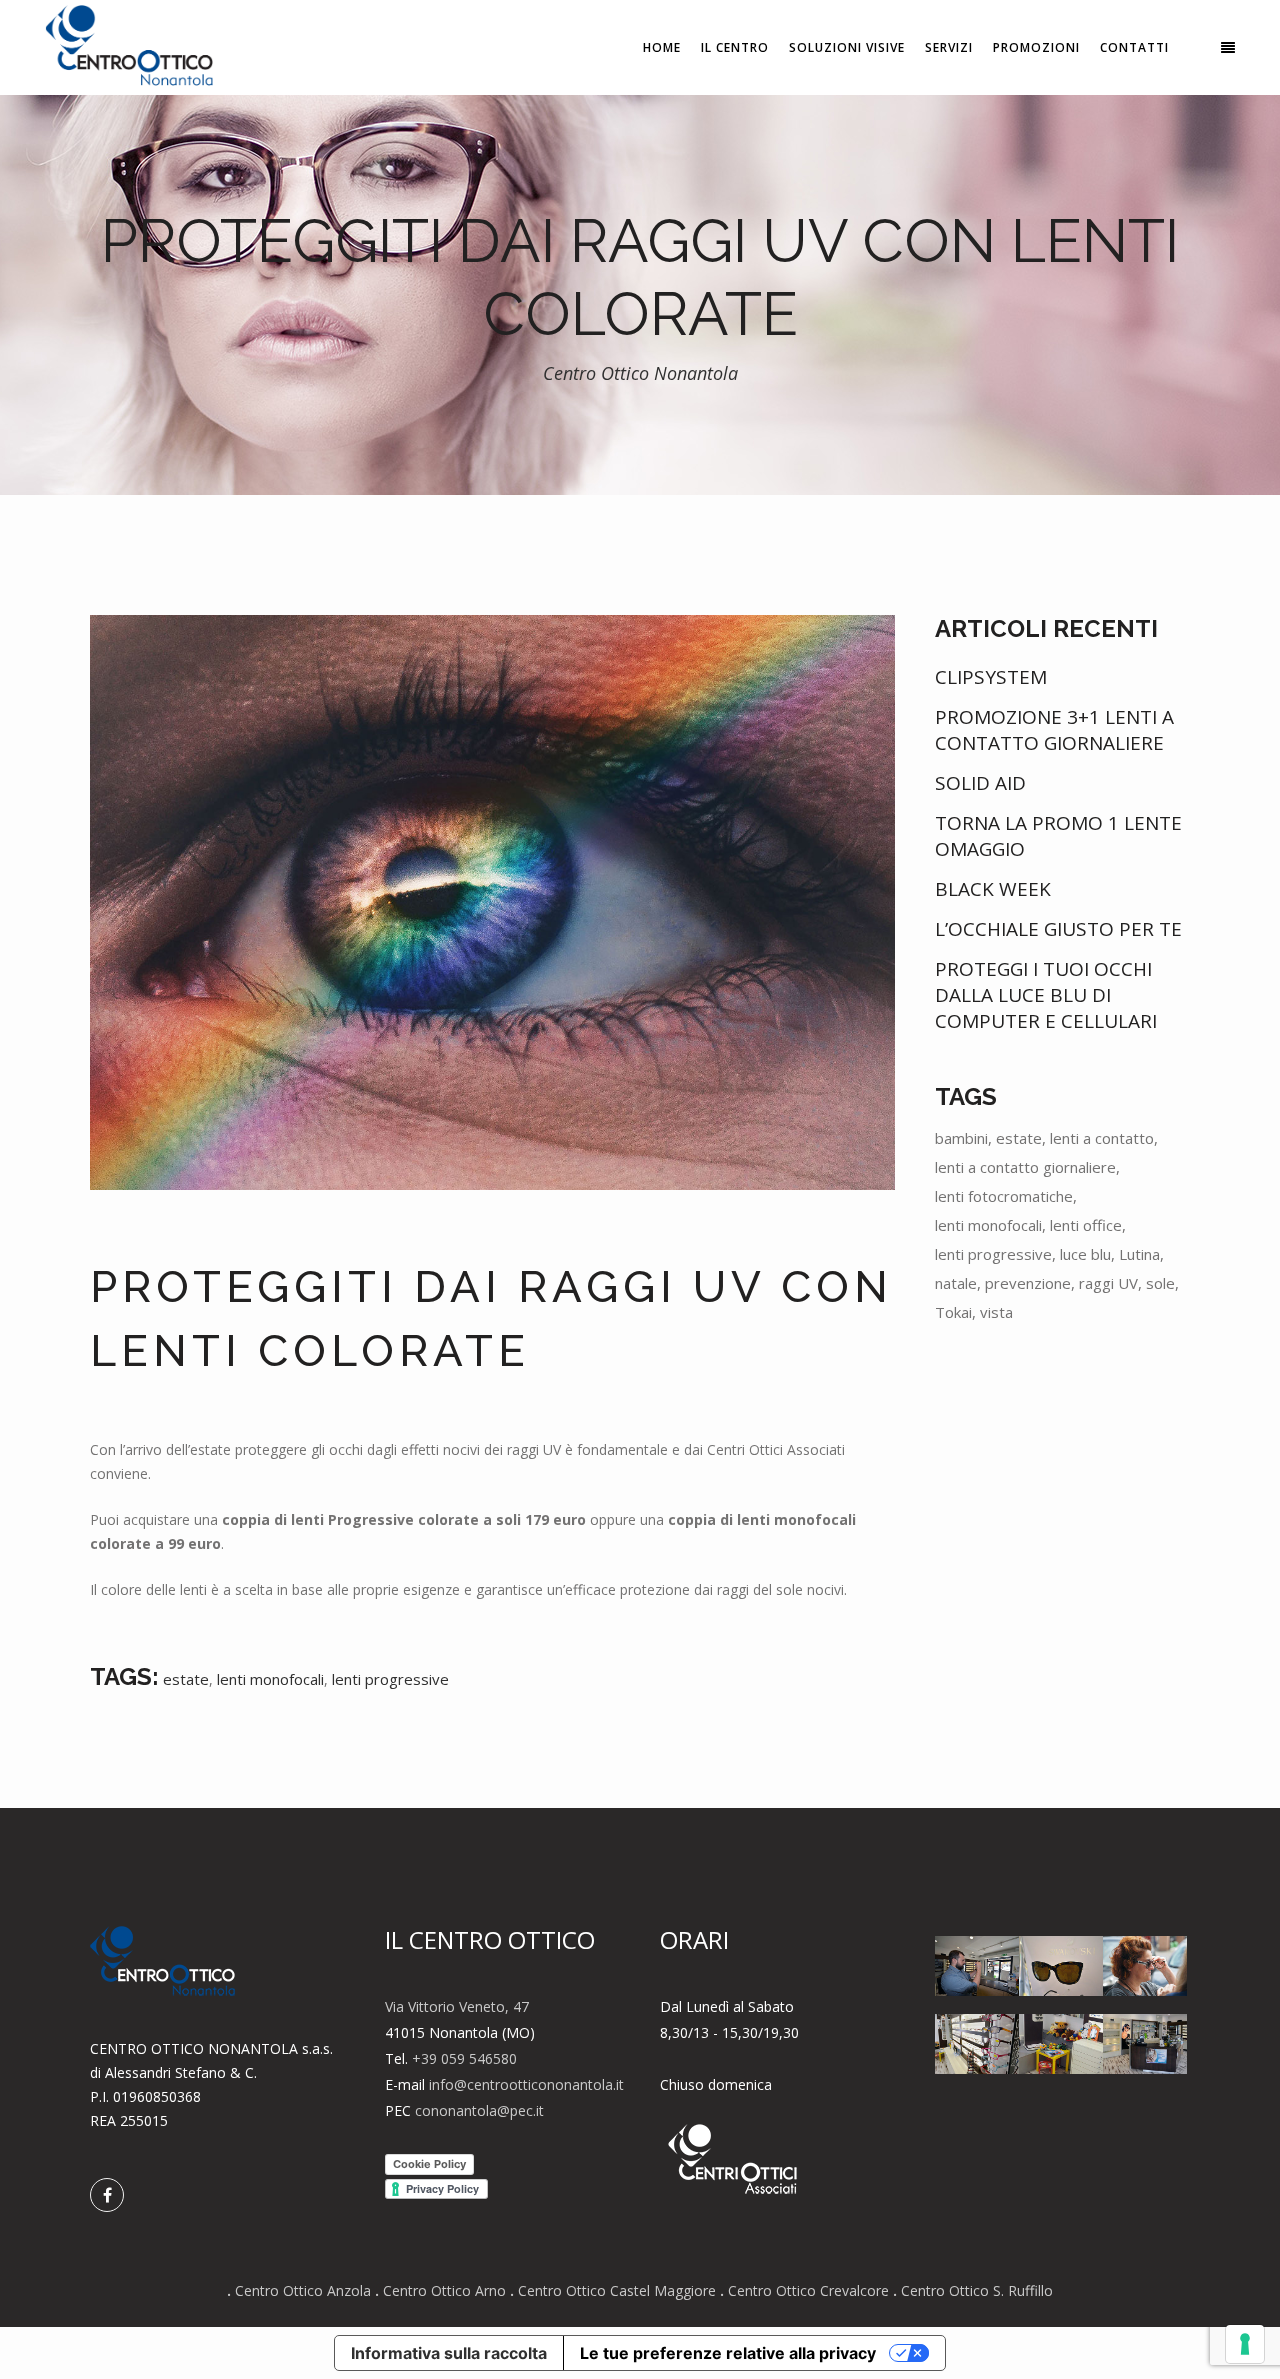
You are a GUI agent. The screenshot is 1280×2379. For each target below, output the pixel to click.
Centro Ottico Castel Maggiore (617, 2290)
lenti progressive (390, 1679)
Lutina (1139, 1254)
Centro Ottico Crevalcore (808, 2290)
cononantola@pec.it (479, 2110)
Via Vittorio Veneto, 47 (457, 2006)
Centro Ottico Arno (444, 2290)
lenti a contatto (1102, 1138)
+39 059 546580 (464, 2058)
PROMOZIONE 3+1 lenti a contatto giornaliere (1054, 730)
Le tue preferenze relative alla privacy (728, 2353)
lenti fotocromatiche (1004, 1196)
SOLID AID (980, 783)
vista (996, 1312)
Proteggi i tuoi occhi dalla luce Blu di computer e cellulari (1046, 995)
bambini (961, 1138)
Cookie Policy (429, 2164)
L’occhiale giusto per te (1058, 929)
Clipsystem (991, 677)
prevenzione (1028, 1283)
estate (186, 1679)
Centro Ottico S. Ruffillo (977, 2290)
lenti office (1086, 1225)
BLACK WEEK (993, 889)
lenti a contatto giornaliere (1025, 1167)
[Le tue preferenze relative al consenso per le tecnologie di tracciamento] (1245, 2344)
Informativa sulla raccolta (449, 2353)
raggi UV (1108, 1283)
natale (956, 1283)
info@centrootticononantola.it (526, 2084)
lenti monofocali (270, 1679)
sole (1160, 1283)
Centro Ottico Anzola (303, 2290)
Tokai (953, 1312)
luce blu (1085, 1254)
